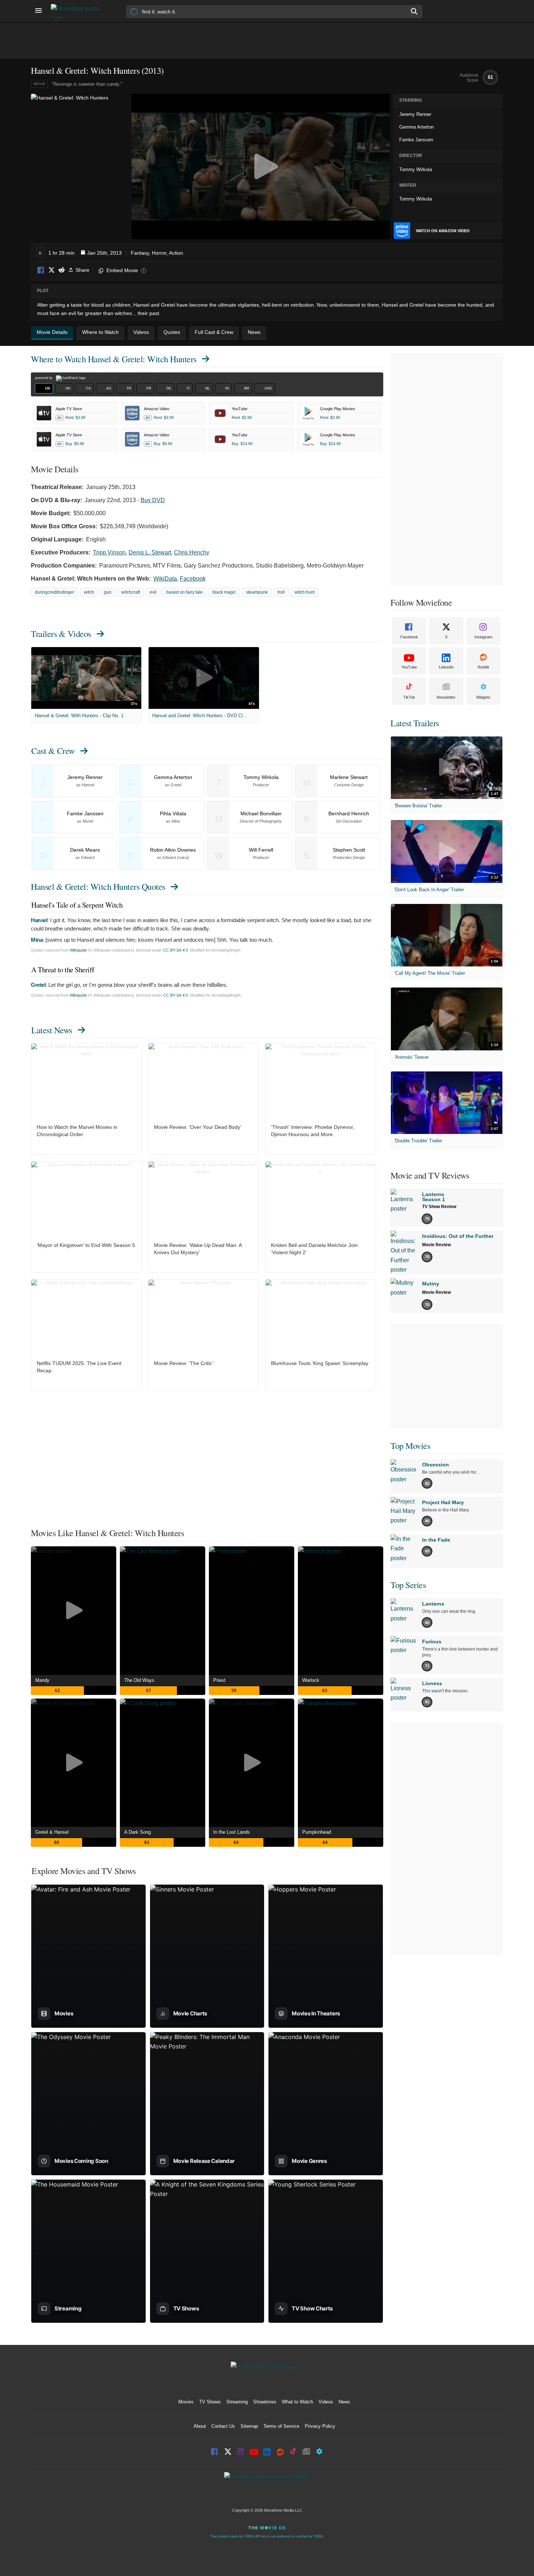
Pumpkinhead (317, 1832)
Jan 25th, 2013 (104, 253)
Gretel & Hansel (52, 1832)
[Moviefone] (78, 11)
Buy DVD (153, 500)
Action (176, 253)
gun (108, 592)
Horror (159, 253)
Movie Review (436, 1245)
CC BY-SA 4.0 (175, 950)
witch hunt (305, 592)
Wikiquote (78, 950)
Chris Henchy (192, 552)
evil (153, 592)
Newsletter (446, 697)
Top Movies (410, 1446)
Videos (326, 2402)
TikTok (409, 697)
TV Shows (210, 2402)
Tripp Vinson (109, 552)
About (200, 2426)
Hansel (39, 920)
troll (281, 592)
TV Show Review (439, 1207)
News (344, 2402)
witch (89, 592)
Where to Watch (114, 359)
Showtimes (265, 2402)
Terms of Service (281, 2426)
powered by (44, 378)
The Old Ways (139, 1680)
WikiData (165, 579)
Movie (39, 84)
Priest (219, 1680)
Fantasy (140, 253)
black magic (224, 592)
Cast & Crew (53, 751)
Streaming (237, 2402)
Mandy (42, 1680)
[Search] (414, 11)
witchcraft (131, 592)
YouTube (409, 667)
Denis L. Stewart (150, 552)
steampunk (257, 592)
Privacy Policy (320, 2426)
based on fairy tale (185, 592)
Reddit (61, 270)
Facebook (41, 270)
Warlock (311, 1680)
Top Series (408, 1585)
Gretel (38, 985)
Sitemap (249, 2426)
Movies (186, 2402)
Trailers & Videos (61, 634)
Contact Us (223, 2426)
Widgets (483, 697)
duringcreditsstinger (54, 592)
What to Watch (298, 2402)
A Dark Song (137, 1832)
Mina (37, 940)
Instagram (483, 637)
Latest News (52, 1030)
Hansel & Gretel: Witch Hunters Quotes (98, 887)
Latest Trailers (415, 723)
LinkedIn (446, 667)
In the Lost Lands (232, 1832)
